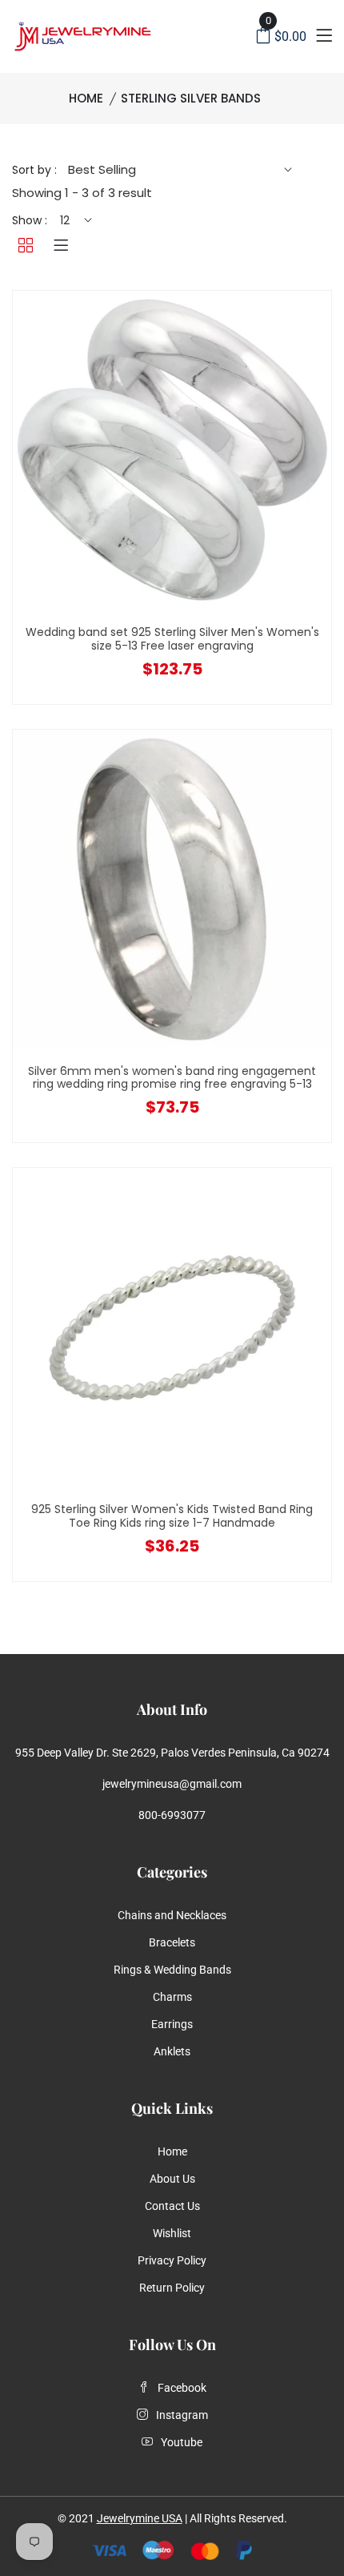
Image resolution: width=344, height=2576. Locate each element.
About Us (172, 2179)
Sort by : (34, 170)
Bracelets (172, 1942)
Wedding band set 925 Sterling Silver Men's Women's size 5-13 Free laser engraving (172, 639)
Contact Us (172, 2206)
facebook (182, 2388)
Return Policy (172, 2288)
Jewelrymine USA (140, 2518)
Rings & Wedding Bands (172, 1970)
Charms (172, 1997)
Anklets (172, 2051)
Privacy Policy (172, 2260)
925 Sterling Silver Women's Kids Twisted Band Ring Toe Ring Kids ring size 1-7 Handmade (172, 1516)
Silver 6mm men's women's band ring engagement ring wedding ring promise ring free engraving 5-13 (172, 1078)
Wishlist (172, 2233)
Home (86, 98)
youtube (182, 2442)
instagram (182, 2415)
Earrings (172, 2024)
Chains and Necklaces (172, 1915)
